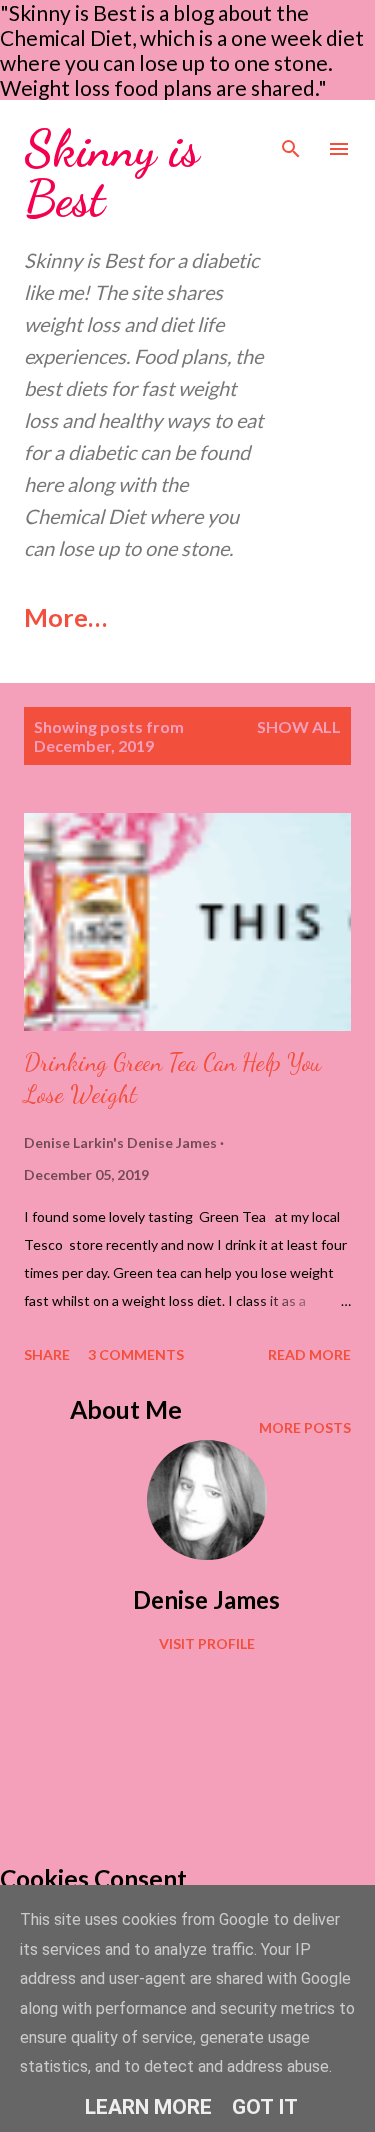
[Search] (291, 136)
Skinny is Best (111, 174)
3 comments (136, 1354)
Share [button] (47, 1354)
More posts (305, 1427)
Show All (299, 726)
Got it (265, 2107)
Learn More (148, 2107)
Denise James (206, 1599)
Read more (309, 1354)
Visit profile (207, 1643)
